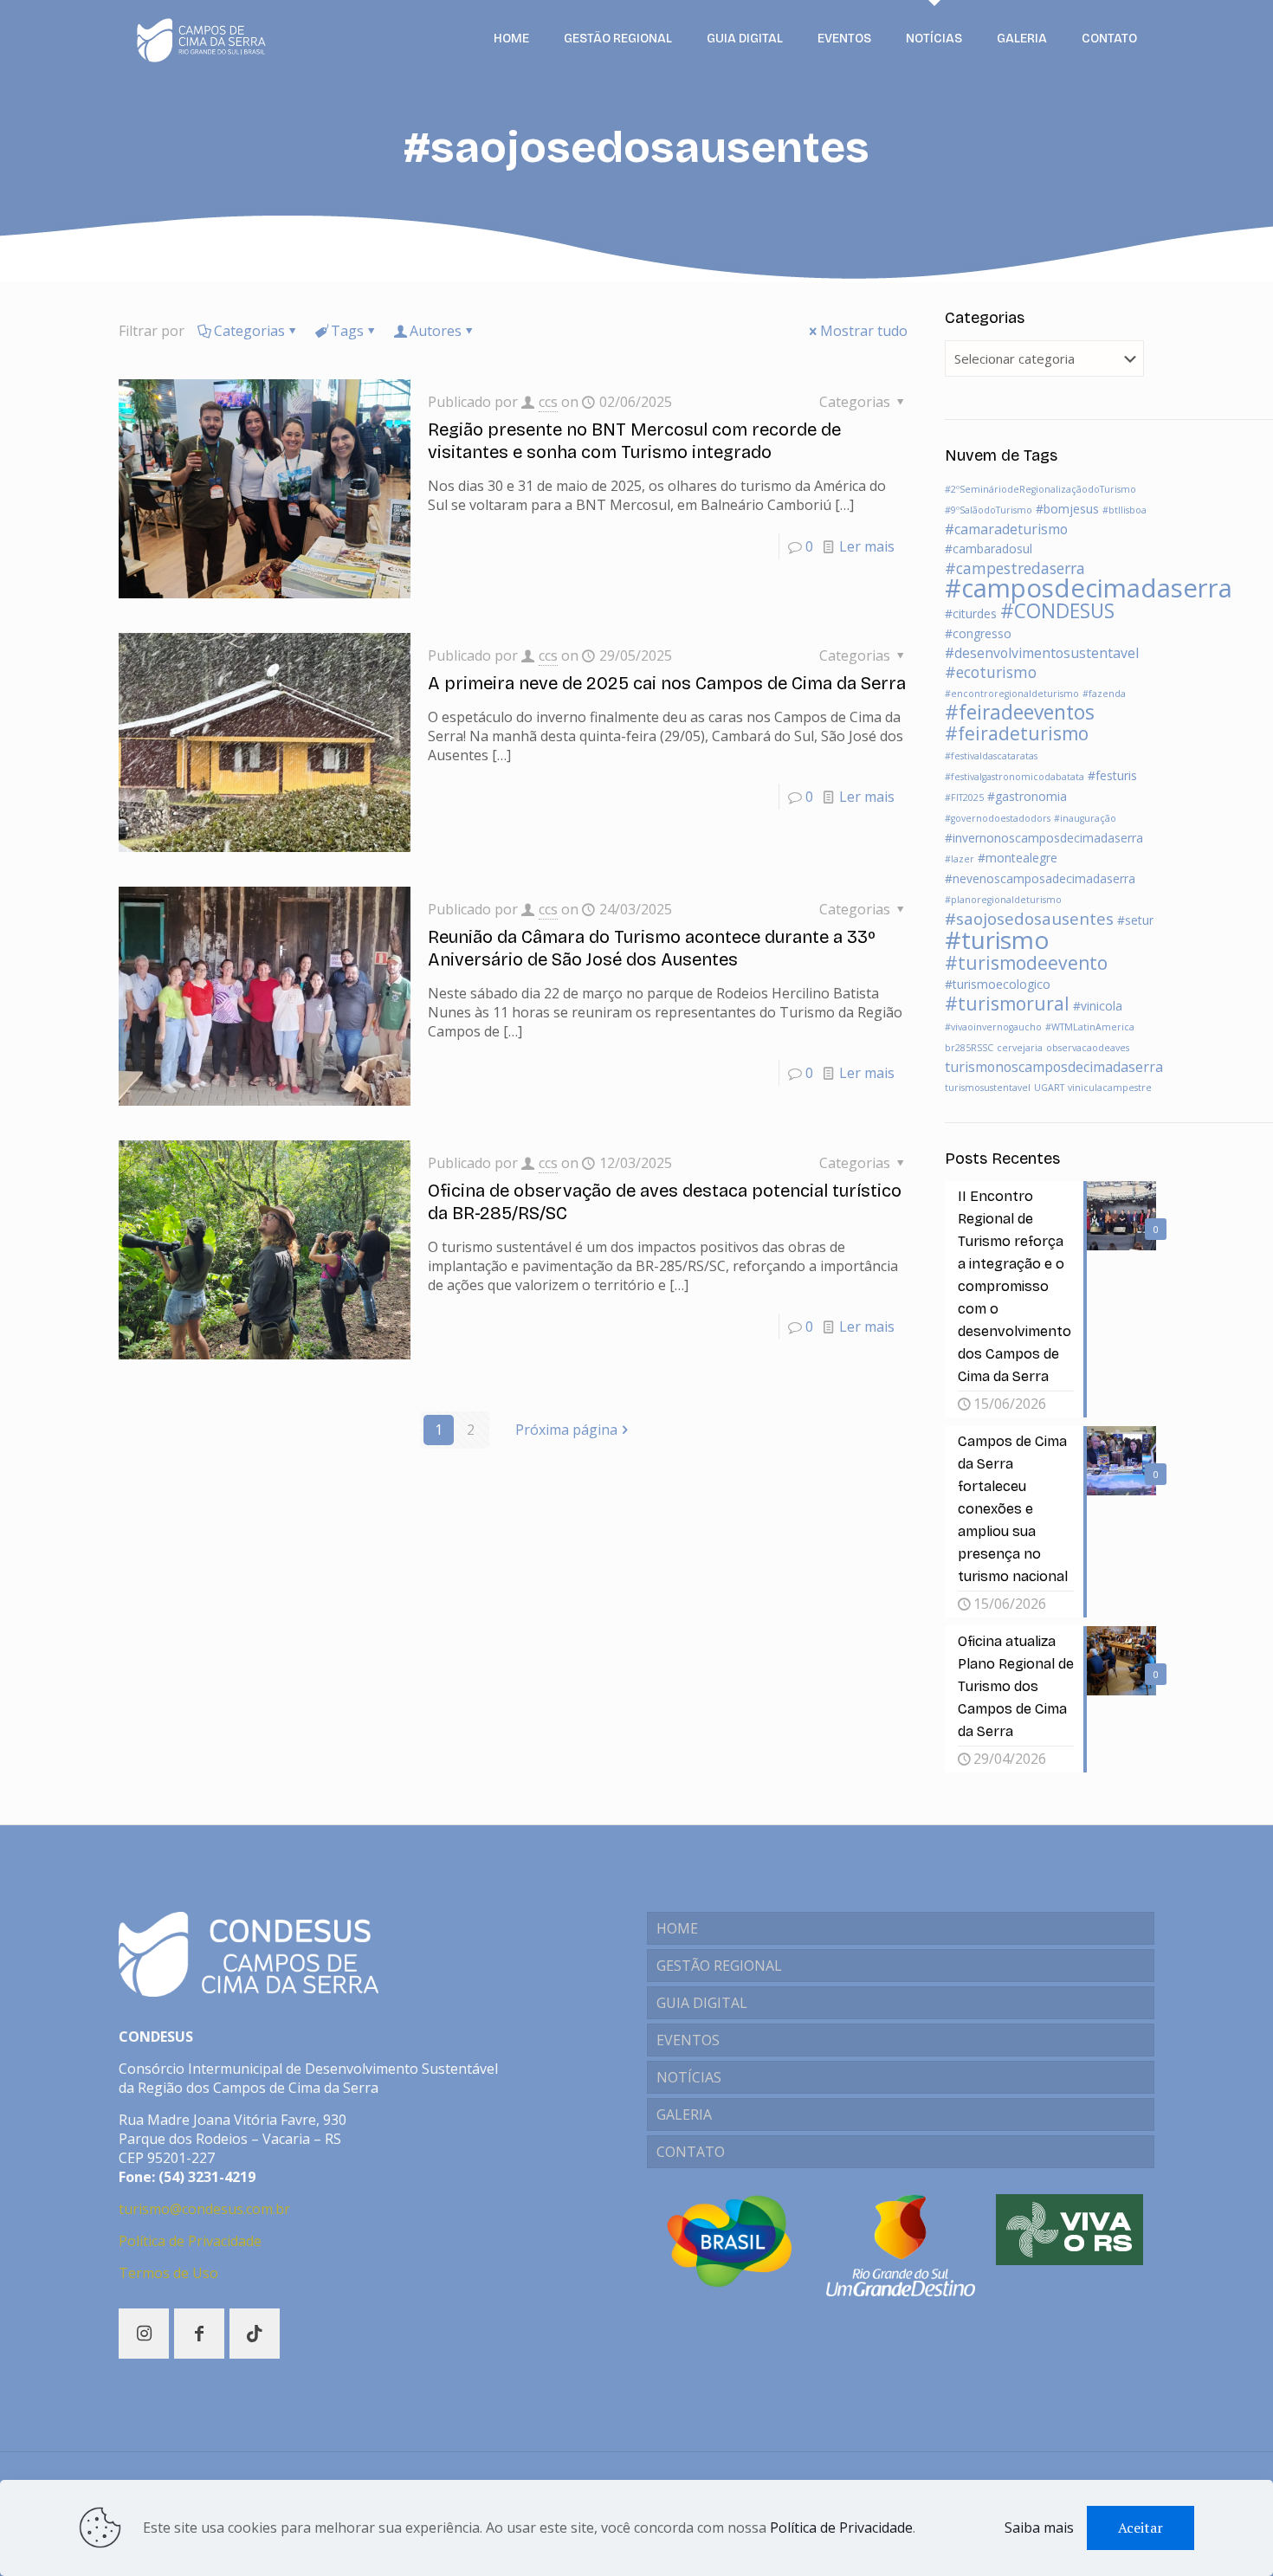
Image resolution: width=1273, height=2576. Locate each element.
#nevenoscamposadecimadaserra (1040, 878)
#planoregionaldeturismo (1003, 900)
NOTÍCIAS (689, 2077)
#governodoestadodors (998, 818)
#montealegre (1018, 858)
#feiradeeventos (1020, 712)
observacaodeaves (1088, 1048)
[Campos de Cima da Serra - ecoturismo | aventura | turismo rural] (201, 39)
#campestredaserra (1015, 568)
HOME (677, 1928)
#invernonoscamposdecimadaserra (1044, 838)
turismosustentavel (988, 1088)
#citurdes (971, 613)
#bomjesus (1067, 509)
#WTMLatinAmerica (1090, 1027)
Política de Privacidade (190, 2241)
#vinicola (1098, 1006)
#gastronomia (1027, 796)
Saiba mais (1039, 2528)
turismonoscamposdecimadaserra (1054, 1067)
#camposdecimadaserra (1089, 588)
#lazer (960, 859)
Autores (436, 331)
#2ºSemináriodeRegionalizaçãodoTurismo (1040, 489)
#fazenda (1104, 694)
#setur (1135, 920)
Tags (347, 331)
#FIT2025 (964, 797)
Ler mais (867, 546)
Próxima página (566, 1430)
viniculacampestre (1110, 1088)
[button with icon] (144, 2334)
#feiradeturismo (1017, 733)
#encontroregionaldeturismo (1012, 694)
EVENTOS (688, 2040)
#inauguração (1085, 818)
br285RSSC (969, 1048)
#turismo (997, 939)
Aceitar (1141, 2528)
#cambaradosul (989, 549)
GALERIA (684, 2114)
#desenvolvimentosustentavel (1042, 653)
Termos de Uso (168, 2273)
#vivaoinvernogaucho (993, 1027)
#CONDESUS (1057, 611)
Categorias (249, 331)
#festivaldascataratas (991, 756)
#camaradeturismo (1006, 529)
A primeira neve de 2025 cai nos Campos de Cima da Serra (667, 683)
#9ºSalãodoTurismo (989, 510)
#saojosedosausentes (1029, 919)
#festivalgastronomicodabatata (1015, 777)
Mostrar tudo (864, 331)
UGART (1049, 1088)
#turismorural (1007, 1004)
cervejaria (1020, 1048)
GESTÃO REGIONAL (719, 1966)
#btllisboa (1124, 510)
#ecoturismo (991, 672)
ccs (548, 402)
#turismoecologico (998, 984)
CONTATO (691, 2152)
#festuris (1112, 775)
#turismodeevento (1026, 963)
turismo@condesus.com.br (204, 2209)
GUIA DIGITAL (702, 2003)
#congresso (978, 633)
